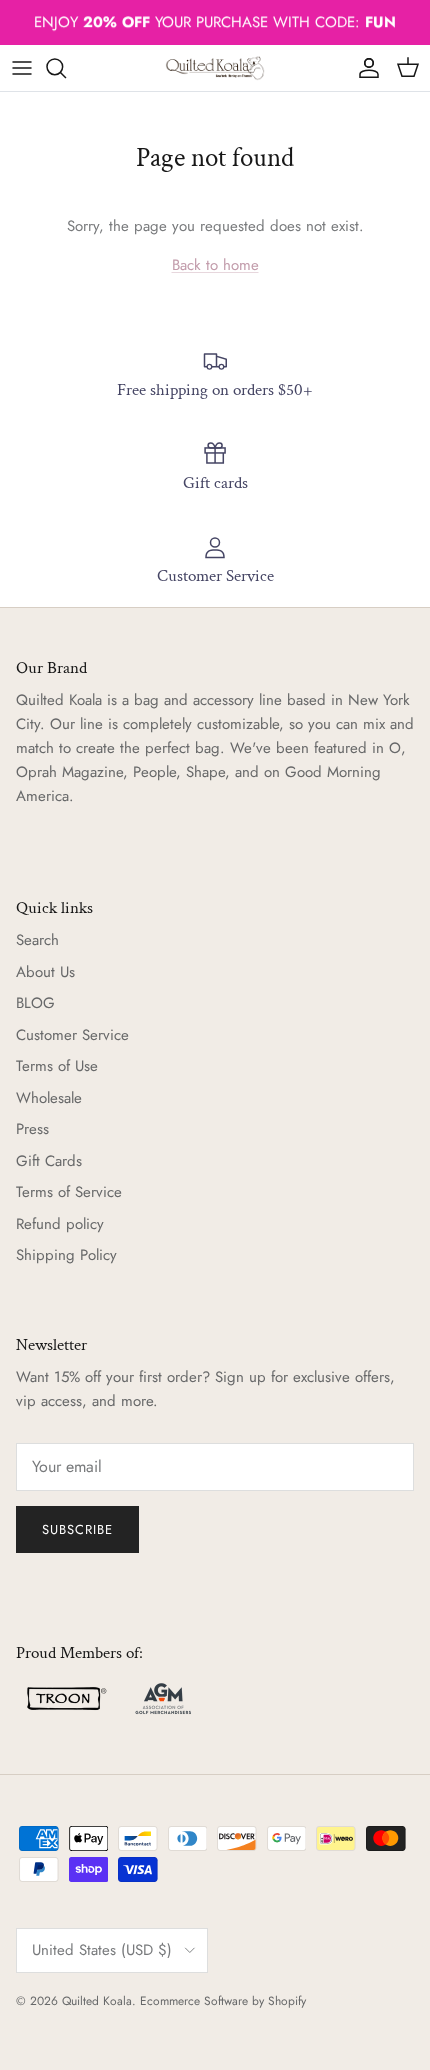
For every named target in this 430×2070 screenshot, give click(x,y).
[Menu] (22, 68)
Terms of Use (57, 1066)
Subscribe (77, 1529)
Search (37, 940)
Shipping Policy (66, 1255)
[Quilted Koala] (215, 68)
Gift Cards (49, 1161)
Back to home (215, 265)
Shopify (287, 2001)
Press (32, 1129)
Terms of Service (69, 1192)
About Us (45, 972)
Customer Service (72, 1035)
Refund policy (60, 1224)
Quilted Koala (97, 2001)
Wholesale (49, 1098)
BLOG (35, 1003)
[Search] (66, 68)
